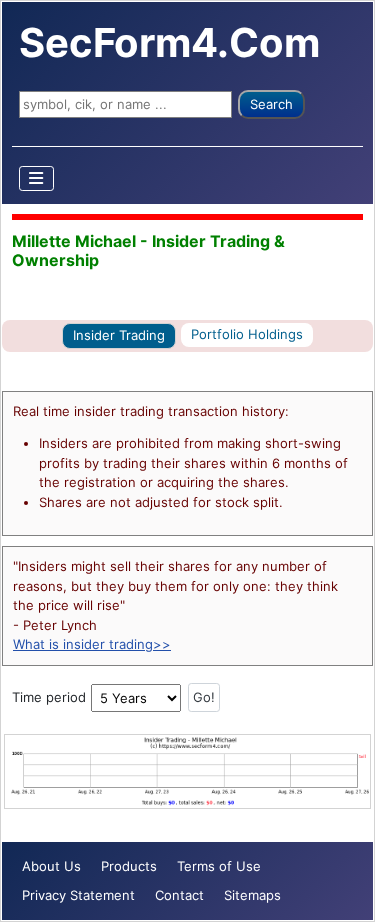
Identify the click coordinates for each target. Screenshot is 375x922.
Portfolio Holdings (247, 334)
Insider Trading (119, 335)
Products (129, 866)
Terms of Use (219, 866)
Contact (179, 895)
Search (271, 104)
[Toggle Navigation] (37, 178)
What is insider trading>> (92, 644)
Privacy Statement (78, 895)
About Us (51, 866)
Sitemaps (252, 895)
